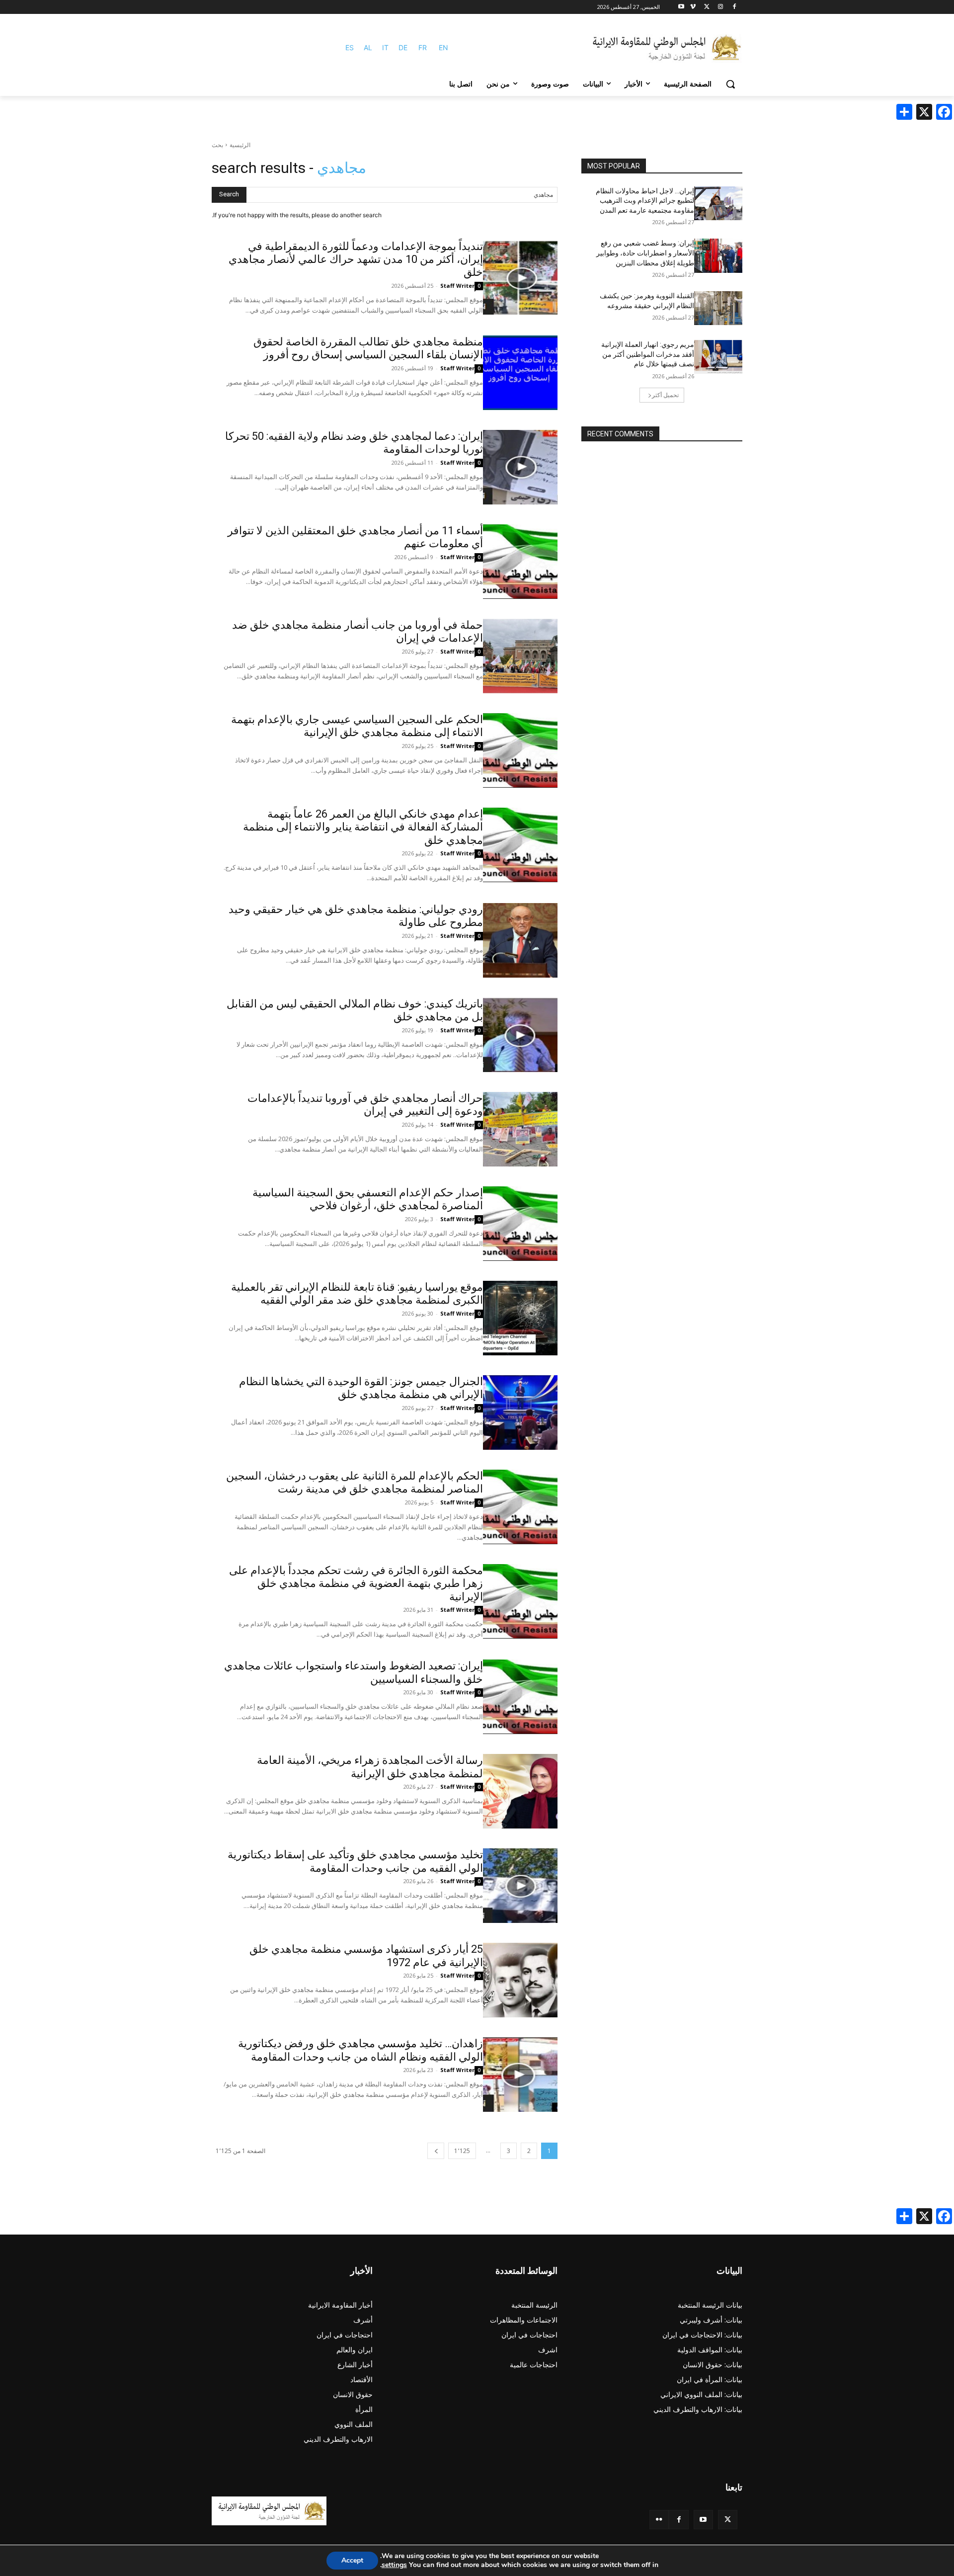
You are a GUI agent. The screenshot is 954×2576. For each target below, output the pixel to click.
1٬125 (462, 2151)
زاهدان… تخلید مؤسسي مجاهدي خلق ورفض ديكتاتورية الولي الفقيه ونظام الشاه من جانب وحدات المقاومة (360, 2050)
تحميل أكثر (665, 395)
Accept (352, 2560)
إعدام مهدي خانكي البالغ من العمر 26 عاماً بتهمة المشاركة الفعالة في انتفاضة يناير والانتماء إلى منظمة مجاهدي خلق (363, 827)
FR (423, 47)
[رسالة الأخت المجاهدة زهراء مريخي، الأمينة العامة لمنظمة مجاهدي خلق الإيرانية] (520, 1791)
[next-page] (436, 2151)
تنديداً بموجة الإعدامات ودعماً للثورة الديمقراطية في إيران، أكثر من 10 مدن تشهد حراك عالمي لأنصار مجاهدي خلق (356, 259)
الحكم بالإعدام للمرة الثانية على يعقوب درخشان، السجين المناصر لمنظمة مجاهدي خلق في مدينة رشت (355, 1482)
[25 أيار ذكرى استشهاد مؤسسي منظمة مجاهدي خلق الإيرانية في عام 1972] (520, 1980)
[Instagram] (720, 7)
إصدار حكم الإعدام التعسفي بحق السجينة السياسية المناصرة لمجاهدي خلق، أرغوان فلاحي (368, 1199)
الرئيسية (240, 145)
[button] (730, 84)
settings (394, 2565)
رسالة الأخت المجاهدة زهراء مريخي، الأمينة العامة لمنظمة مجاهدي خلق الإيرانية (370, 1767)
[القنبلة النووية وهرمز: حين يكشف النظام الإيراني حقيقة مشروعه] (718, 308)
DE (403, 47)
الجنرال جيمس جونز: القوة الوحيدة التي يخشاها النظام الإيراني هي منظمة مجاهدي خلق (361, 1388)
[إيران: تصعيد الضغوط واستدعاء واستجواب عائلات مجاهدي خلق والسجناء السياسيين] (520, 1697)
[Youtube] (681, 7)
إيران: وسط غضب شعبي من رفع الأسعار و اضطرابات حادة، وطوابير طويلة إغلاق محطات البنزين (645, 253)
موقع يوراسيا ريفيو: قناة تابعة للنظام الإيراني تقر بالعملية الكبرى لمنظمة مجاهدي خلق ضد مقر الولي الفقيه (357, 1293)
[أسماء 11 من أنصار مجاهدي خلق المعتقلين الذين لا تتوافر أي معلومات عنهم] (520, 562)
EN (443, 47)
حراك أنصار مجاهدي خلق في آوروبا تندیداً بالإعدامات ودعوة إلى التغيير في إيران (365, 1105)
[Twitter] (728, 2520)
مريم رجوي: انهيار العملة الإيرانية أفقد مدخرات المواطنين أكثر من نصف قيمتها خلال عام (648, 354)
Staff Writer (457, 286)
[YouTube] (703, 2520)
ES (350, 47)
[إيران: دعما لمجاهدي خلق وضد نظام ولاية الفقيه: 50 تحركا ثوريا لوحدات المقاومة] (520, 467)
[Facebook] (734, 7)
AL (368, 47)
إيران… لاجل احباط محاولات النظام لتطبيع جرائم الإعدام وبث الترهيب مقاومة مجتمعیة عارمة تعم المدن (645, 201)
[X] (707, 7)
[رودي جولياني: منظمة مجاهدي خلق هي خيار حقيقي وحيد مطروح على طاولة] (520, 940)
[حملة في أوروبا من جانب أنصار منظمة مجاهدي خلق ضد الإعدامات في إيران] (520, 656)
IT (385, 47)
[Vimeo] (693, 7)
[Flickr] (659, 2520)
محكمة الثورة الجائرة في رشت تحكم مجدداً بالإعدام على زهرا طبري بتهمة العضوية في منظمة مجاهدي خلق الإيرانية (356, 1583)
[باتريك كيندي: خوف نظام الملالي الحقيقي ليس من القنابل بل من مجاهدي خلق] (520, 1035)
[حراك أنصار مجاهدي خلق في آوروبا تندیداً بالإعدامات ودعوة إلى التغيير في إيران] (520, 1129)
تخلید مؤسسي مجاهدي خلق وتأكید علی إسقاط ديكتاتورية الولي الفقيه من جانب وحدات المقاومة (355, 1861)
